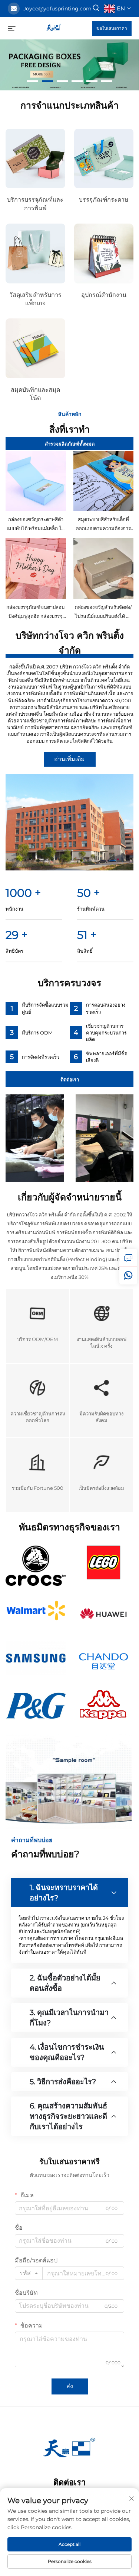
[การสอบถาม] (128, 1258)
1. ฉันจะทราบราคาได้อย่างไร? (64, 1893)
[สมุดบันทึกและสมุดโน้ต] (35, 348)
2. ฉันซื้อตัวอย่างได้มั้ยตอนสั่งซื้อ (65, 1983)
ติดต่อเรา (70, 1080)
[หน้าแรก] (54, 28)
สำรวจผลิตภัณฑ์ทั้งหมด (70, 444)
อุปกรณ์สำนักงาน (104, 295)
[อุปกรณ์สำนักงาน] (104, 254)
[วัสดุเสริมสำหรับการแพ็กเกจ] (35, 254)
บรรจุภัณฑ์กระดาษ (104, 200)
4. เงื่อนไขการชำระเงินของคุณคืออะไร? (67, 2052)
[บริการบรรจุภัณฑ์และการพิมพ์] (35, 159)
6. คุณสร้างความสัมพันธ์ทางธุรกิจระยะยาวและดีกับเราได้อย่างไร (68, 2116)
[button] (33, 81)
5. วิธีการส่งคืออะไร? (63, 2082)
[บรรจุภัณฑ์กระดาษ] (104, 159)
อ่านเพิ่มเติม (69, 759)
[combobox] (29, 2273)
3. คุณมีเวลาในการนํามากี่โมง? (69, 2018)
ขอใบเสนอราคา (112, 28)
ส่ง (70, 2386)
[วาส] (128, 1276)
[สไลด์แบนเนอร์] (69, 65)
